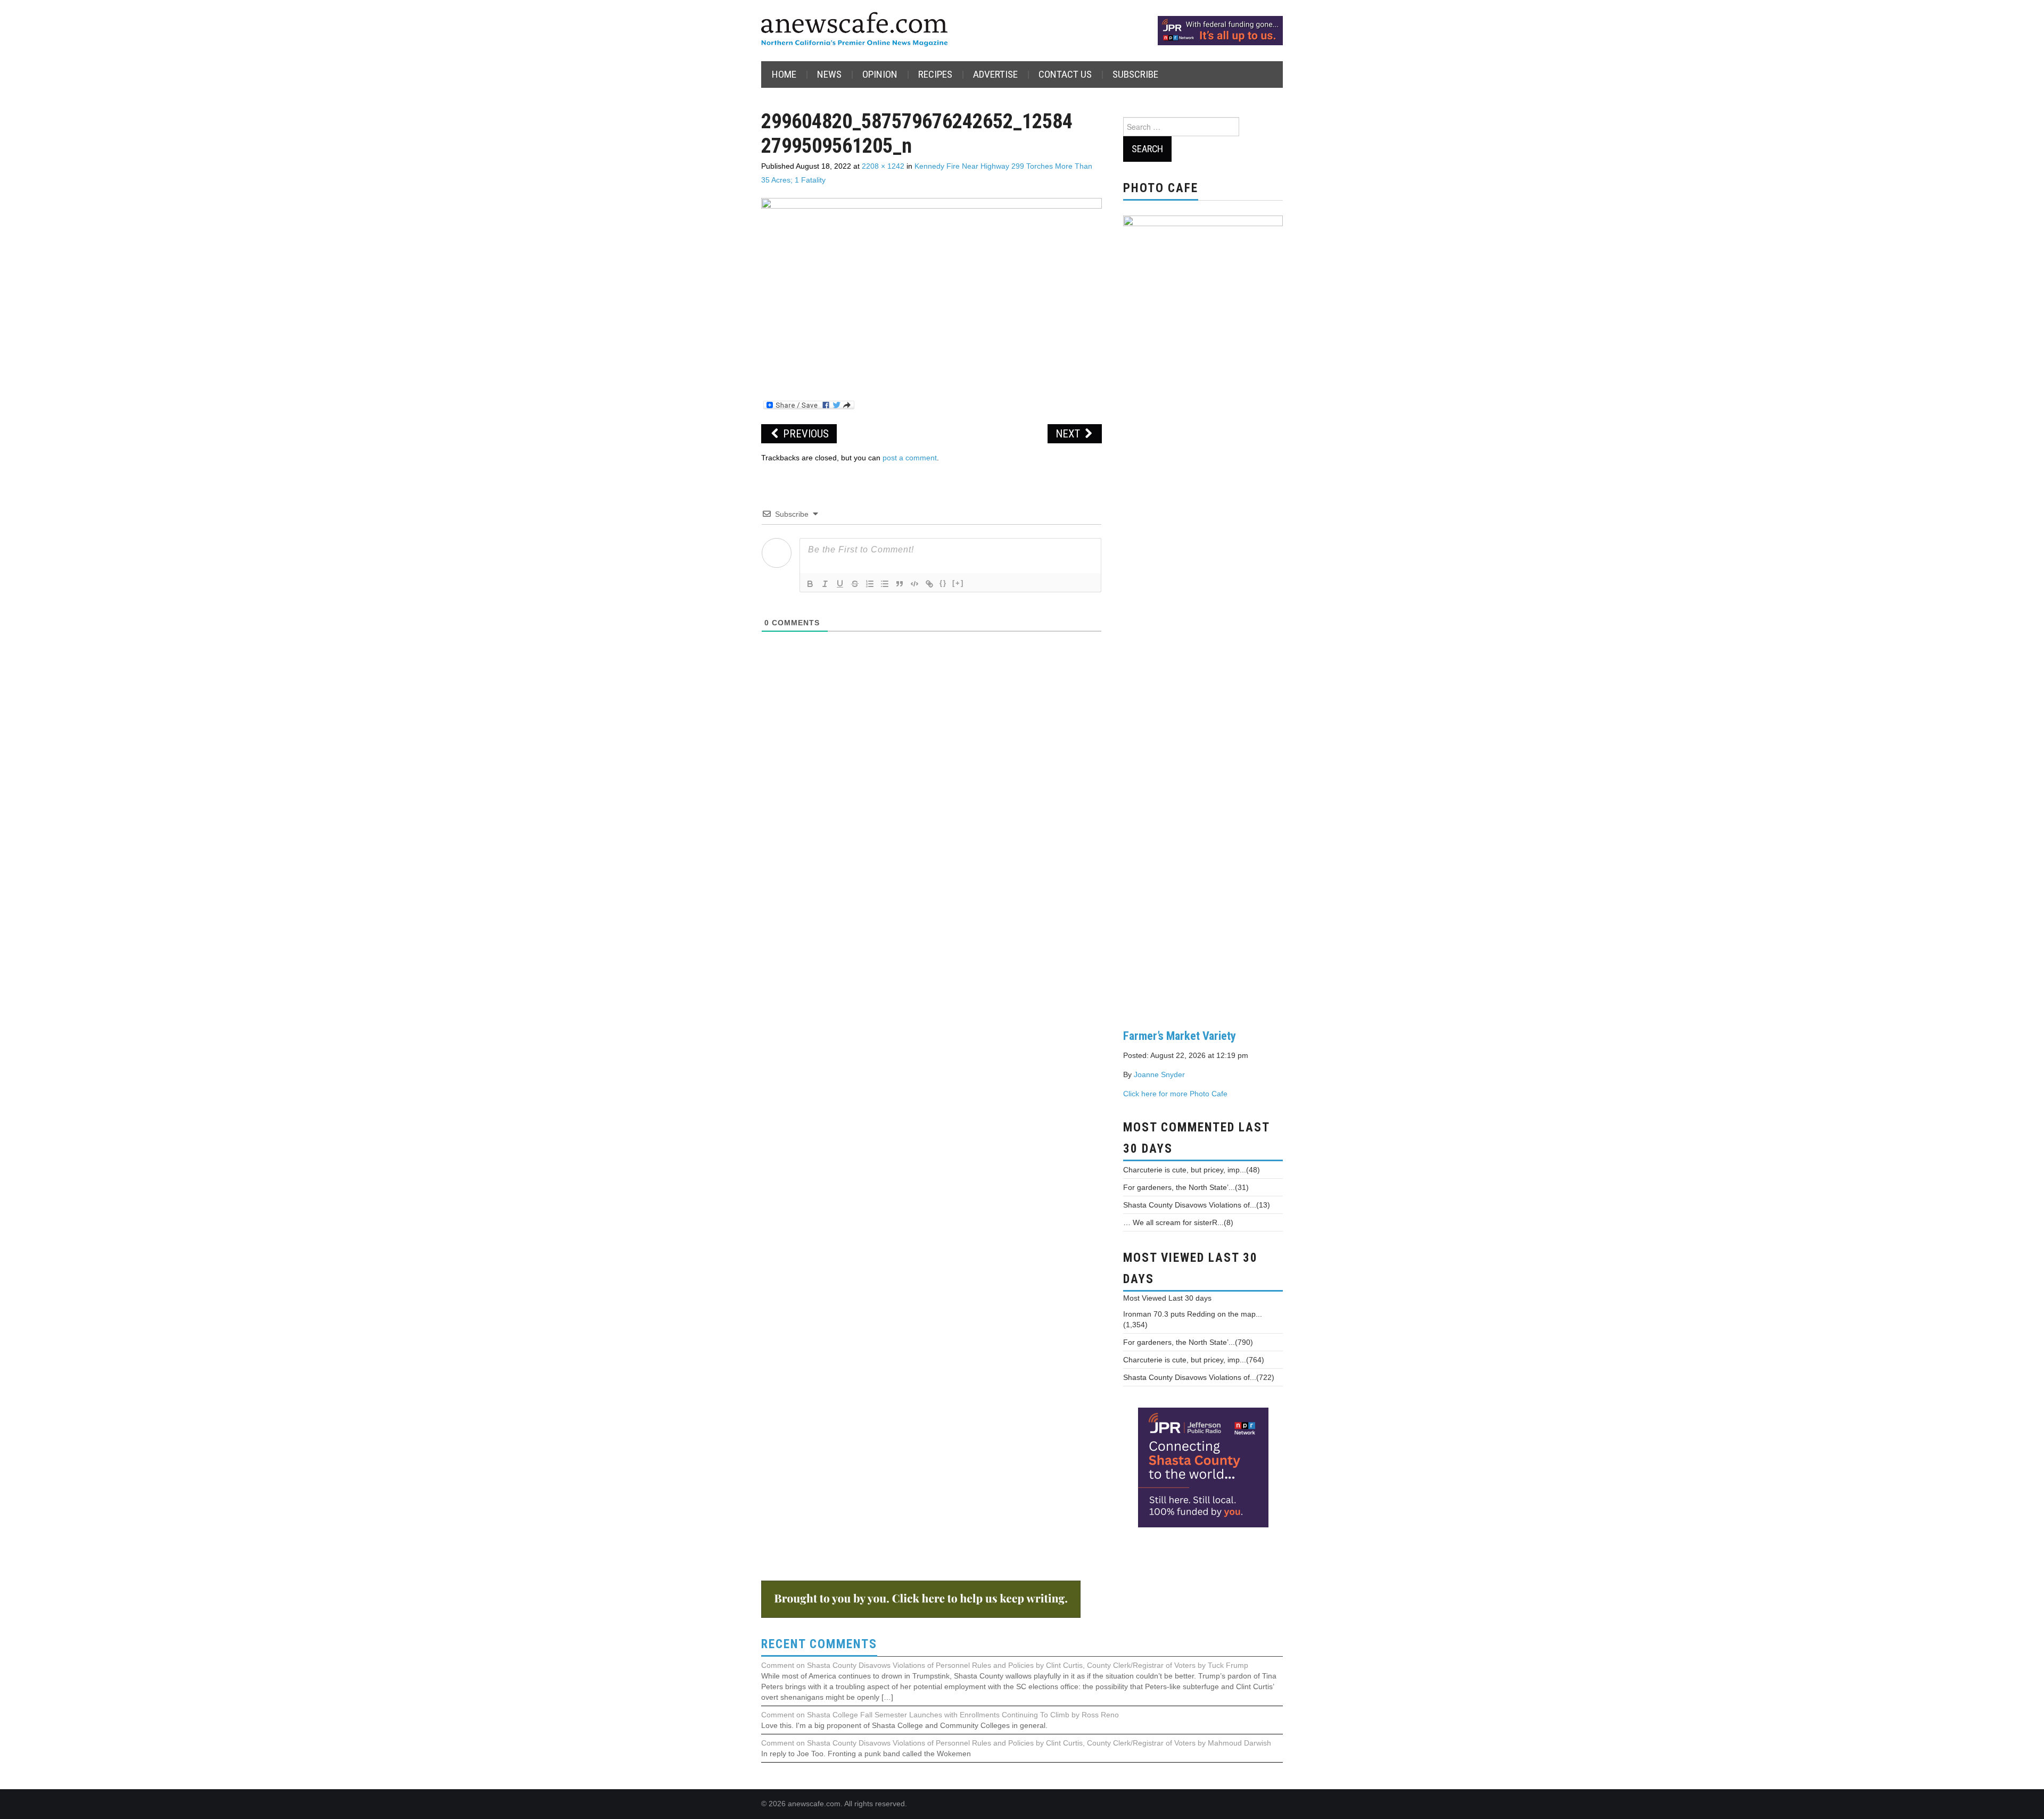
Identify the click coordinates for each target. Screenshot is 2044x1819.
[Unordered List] (885, 584)
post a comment (910, 458)
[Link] (929, 584)
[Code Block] (914, 584)
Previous (805, 434)
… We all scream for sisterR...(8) (1178, 1222)
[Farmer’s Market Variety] (1203, 614)
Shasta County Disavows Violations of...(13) (1197, 1205)
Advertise (995, 74)
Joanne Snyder (1159, 1074)
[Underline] (840, 584)
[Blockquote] (900, 584)
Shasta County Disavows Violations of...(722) (1199, 1377)
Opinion (880, 74)
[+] (958, 583)
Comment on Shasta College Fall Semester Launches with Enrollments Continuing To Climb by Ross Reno (940, 1715)
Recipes (935, 74)
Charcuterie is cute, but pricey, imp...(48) (1192, 1170)
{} (943, 583)
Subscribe (1135, 74)
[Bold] (810, 584)
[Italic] (825, 584)
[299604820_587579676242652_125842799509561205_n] (932, 293)
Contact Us (1065, 74)
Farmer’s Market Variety (1180, 1036)
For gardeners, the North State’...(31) (1186, 1187)
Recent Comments (819, 1644)
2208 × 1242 (883, 166)
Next (1069, 434)
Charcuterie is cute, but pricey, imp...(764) (1194, 1360)
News (829, 74)
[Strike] (855, 584)
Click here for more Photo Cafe (1175, 1094)
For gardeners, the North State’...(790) (1188, 1342)
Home (784, 74)
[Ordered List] (870, 584)
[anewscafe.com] (854, 30)
